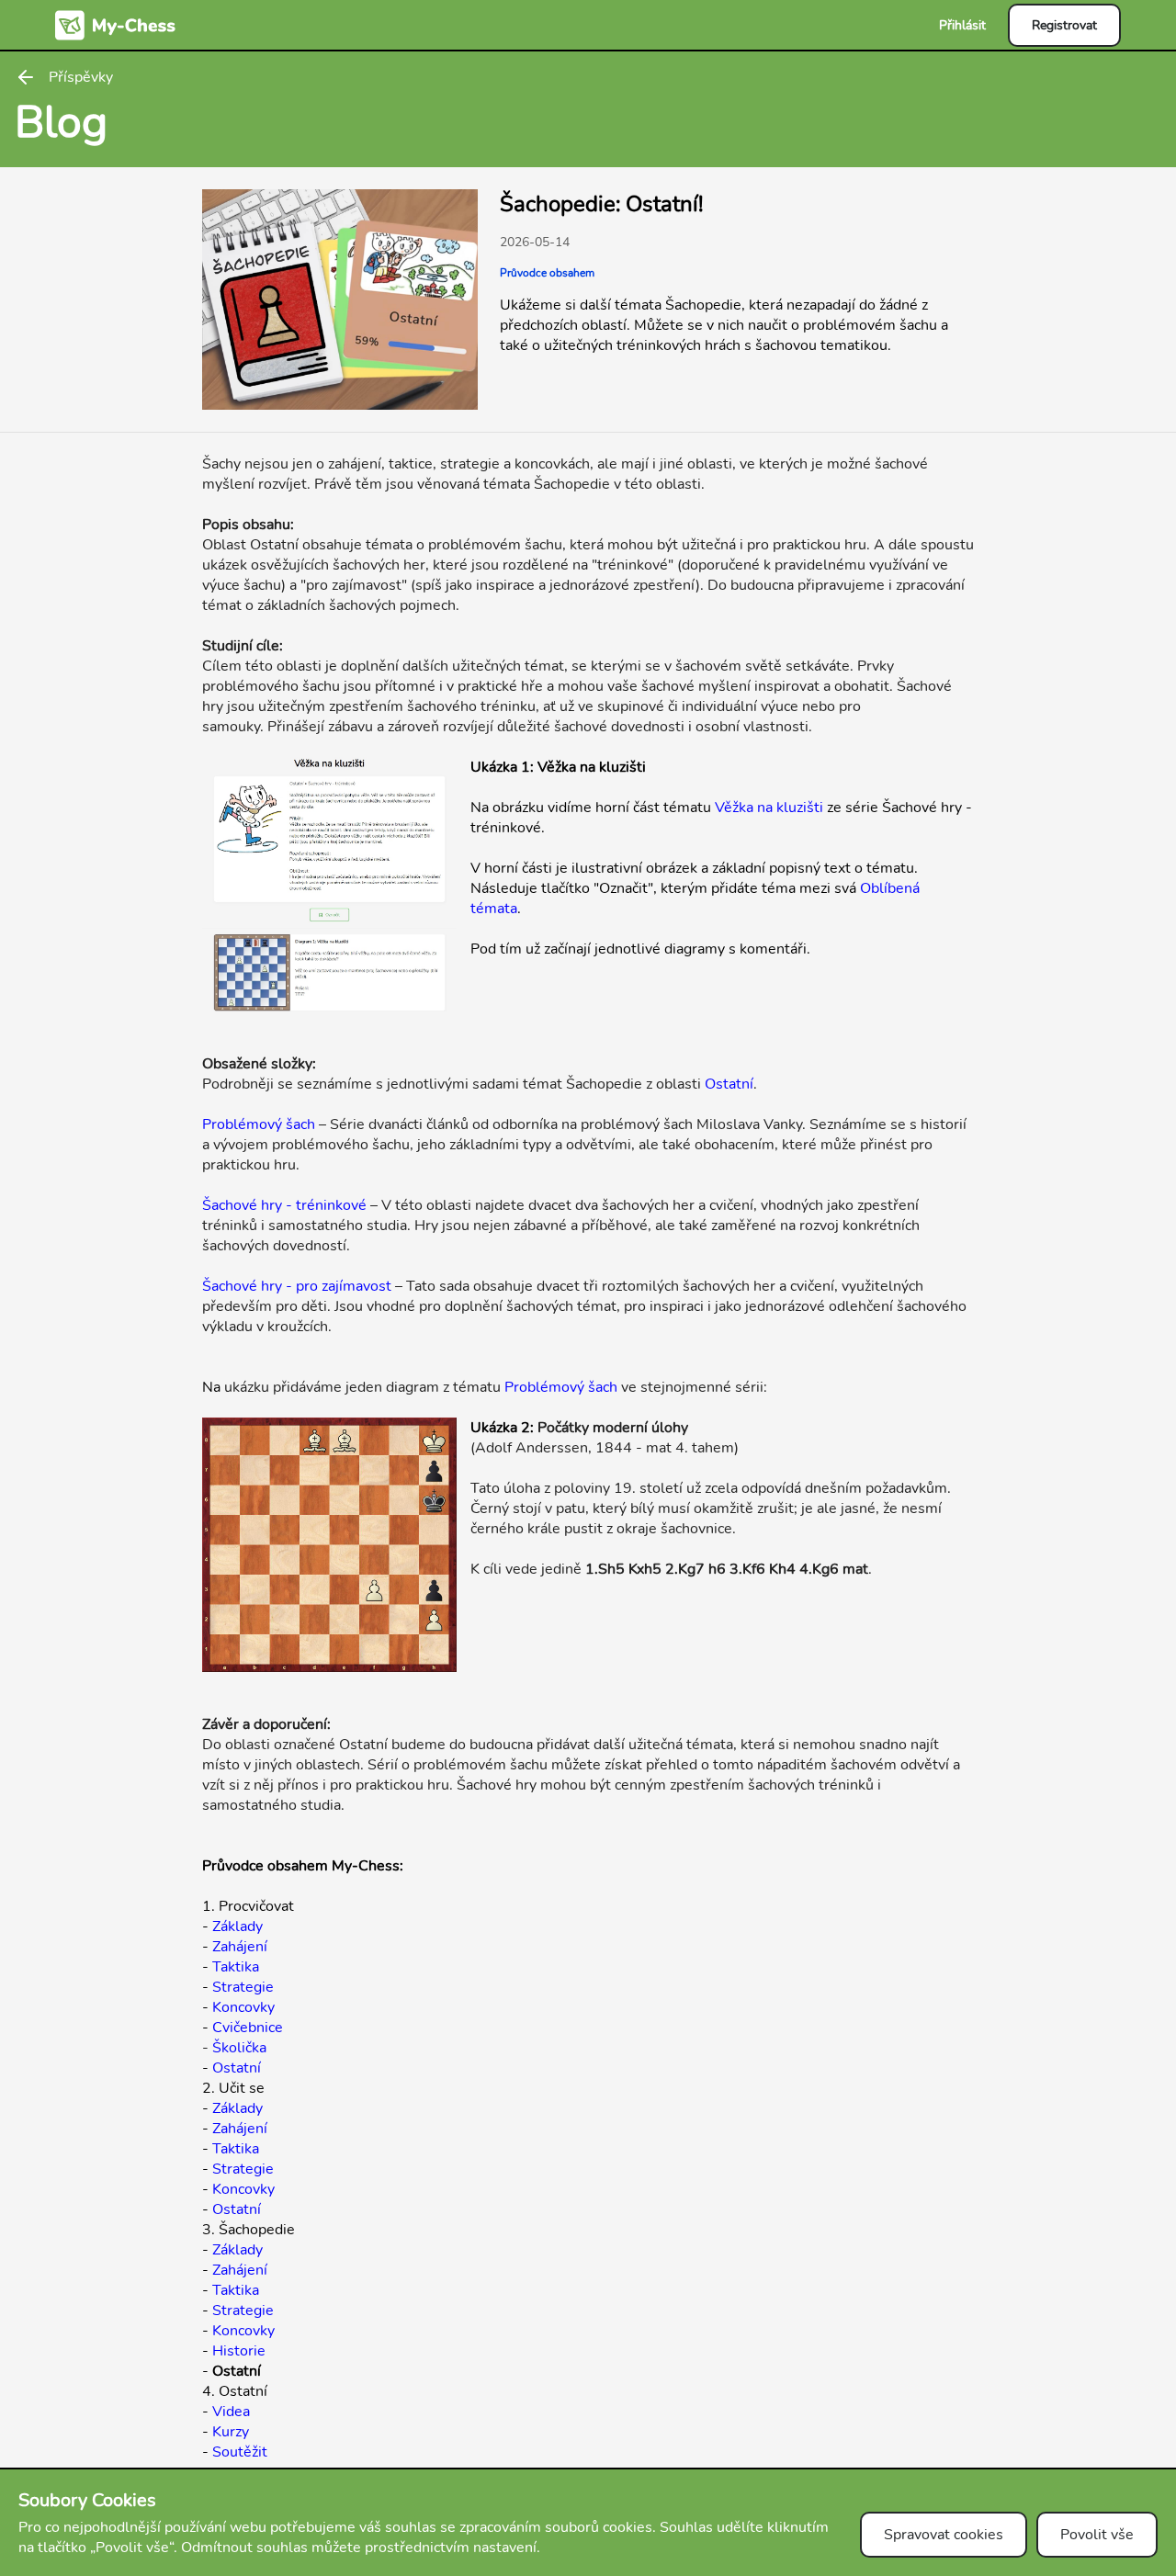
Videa (231, 2412)
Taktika (236, 1967)
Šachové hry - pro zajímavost (297, 1286)
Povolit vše (1097, 2535)
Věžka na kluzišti (769, 808)
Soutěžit (240, 2452)
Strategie (243, 1987)
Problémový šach (259, 1124)
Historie (239, 2351)
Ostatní (729, 1084)
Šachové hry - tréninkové (284, 1205)
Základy (237, 1926)
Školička (239, 2048)
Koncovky (243, 2007)
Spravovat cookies (944, 2535)
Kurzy (231, 2432)
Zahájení (240, 1947)
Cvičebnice (248, 2028)
